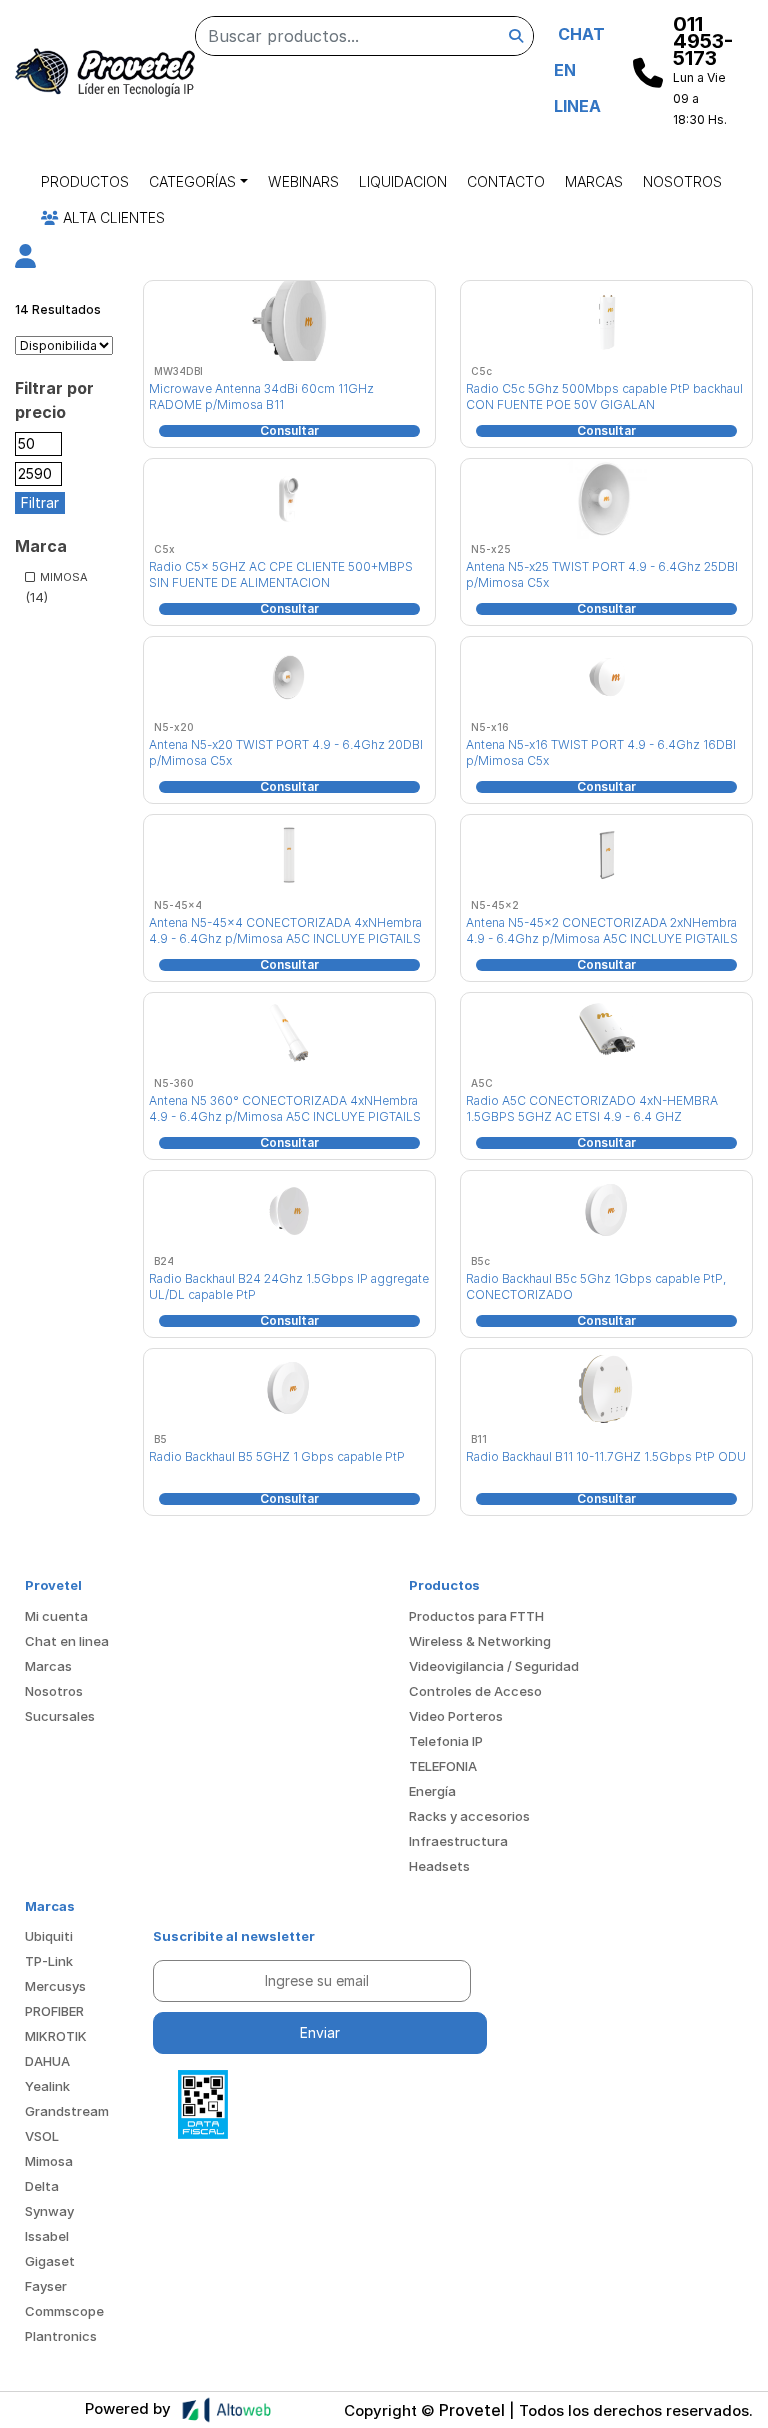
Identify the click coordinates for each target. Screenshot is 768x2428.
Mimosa (49, 2161)
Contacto (506, 181)
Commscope (64, 2311)
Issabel (47, 2236)
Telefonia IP (446, 1741)
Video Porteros (456, 1716)
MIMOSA (64, 577)
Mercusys (55, 1986)
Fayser (46, 2286)
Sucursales (60, 1716)
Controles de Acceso (475, 1691)
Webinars (303, 181)
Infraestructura (458, 1841)
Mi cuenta (56, 1616)
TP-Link (49, 1961)
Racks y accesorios (469, 1816)
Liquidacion (403, 181)
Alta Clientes (112, 217)
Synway (49, 2211)
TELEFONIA (443, 1766)
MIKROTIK (56, 2036)
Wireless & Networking (480, 1641)
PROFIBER (54, 2011)
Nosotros (682, 181)
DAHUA (47, 2061)
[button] (25, 259)
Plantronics (61, 2336)
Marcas (594, 181)
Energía (432, 1791)
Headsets (439, 1866)
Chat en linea (67, 1641)
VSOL (42, 2136)
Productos (85, 181)
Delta (42, 2186)
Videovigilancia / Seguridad (494, 1666)
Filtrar (40, 502)
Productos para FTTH (476, 1616)
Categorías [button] (192, 181)
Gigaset (50, 2261)
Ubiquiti (49, 1936)
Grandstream (67, 2111)
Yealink (47, 2086)
